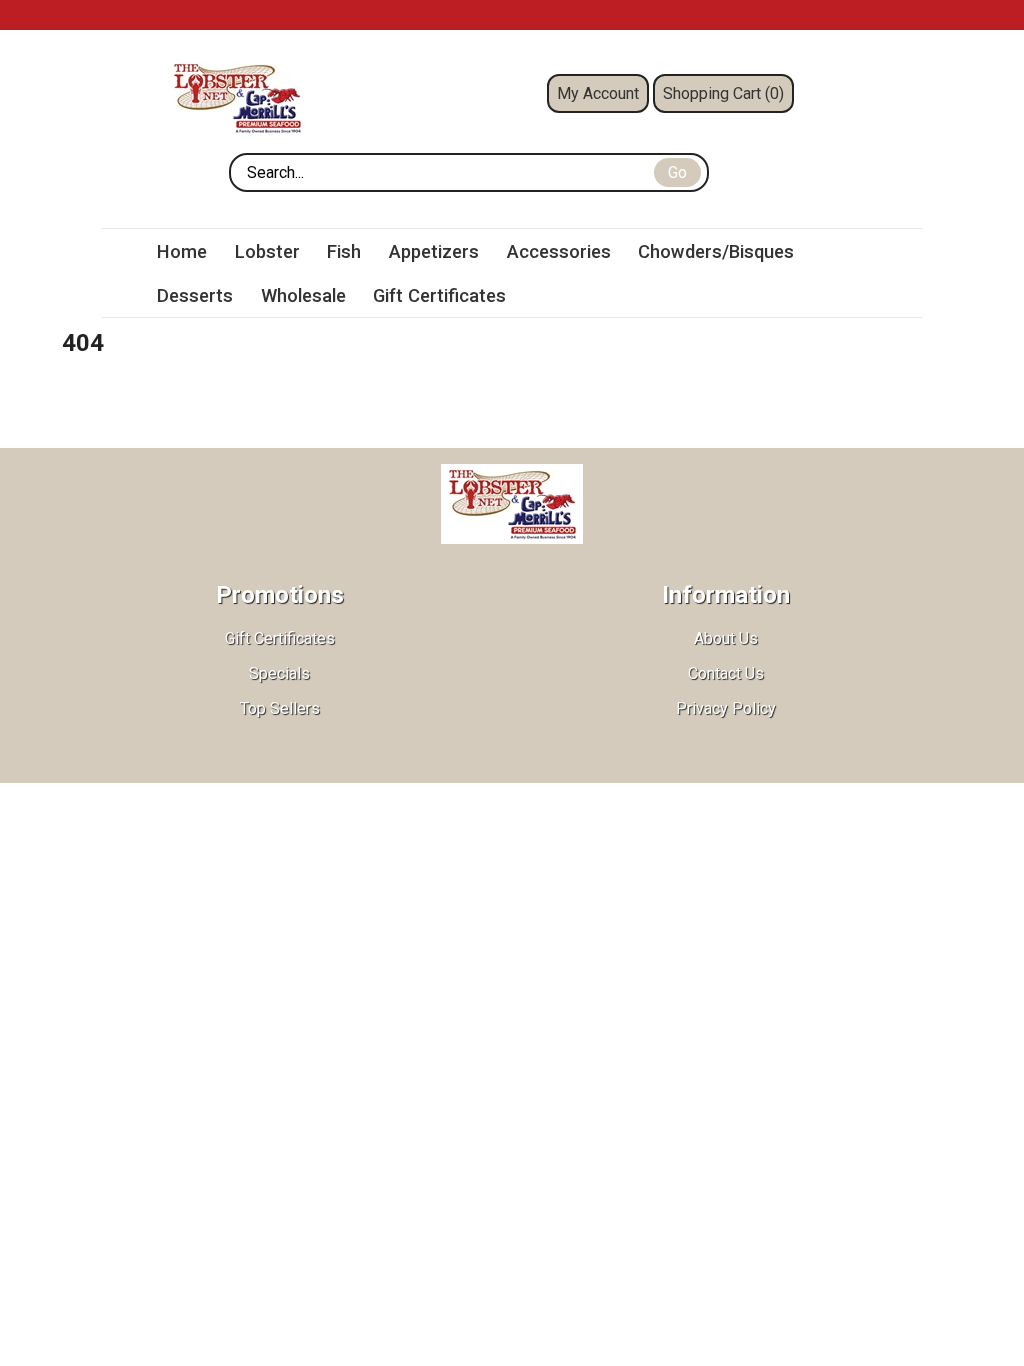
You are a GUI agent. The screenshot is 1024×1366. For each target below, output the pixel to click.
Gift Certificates (439, 295)
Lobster (267, 251)
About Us (726, 638)
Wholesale (303, 295)
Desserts (195, 295)
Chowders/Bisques (716, 251)
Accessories (559, 251)
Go (677, 172)
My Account (598, 93)
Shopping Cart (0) (723, 93)
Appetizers (434, 251)
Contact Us (726, 673)
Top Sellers (280, 708)
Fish (344, 251)
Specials (279, 673)
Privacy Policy (726, 708)
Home (182, 251)
